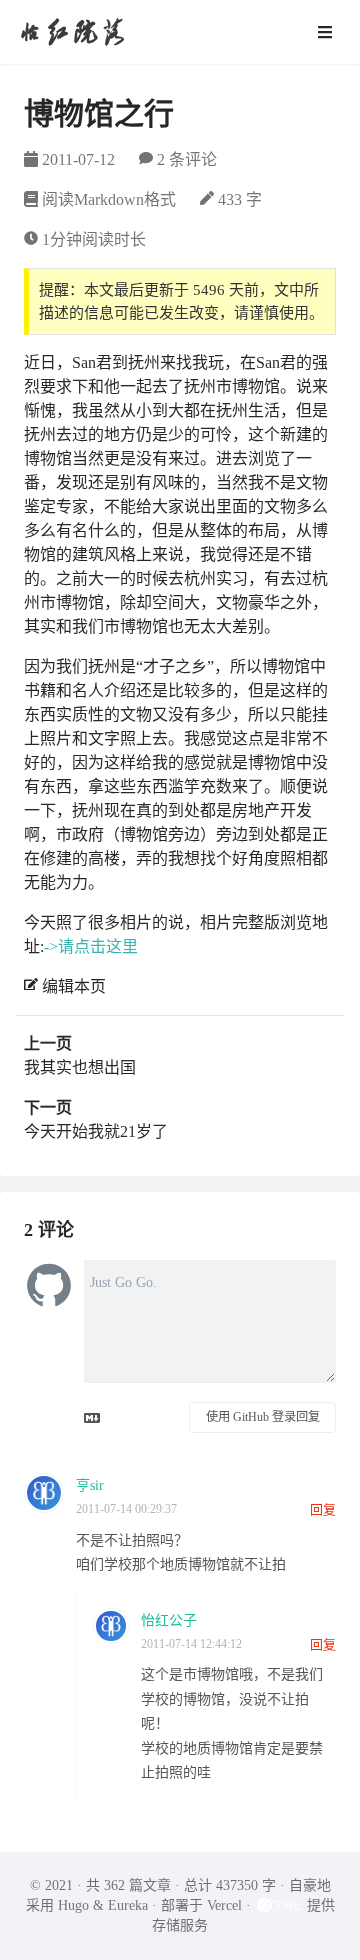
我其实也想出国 (80, 1067)
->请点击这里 (91, 946)
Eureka (128, 1905)
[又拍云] (281, 1905)
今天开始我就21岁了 (96, 1131)
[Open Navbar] (325, 32)
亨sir (90, 1485)
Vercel (224, 1905)
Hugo (73, 1905)
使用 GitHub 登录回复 (263, 1417)
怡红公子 (169, 1620)
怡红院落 (72, 31)
